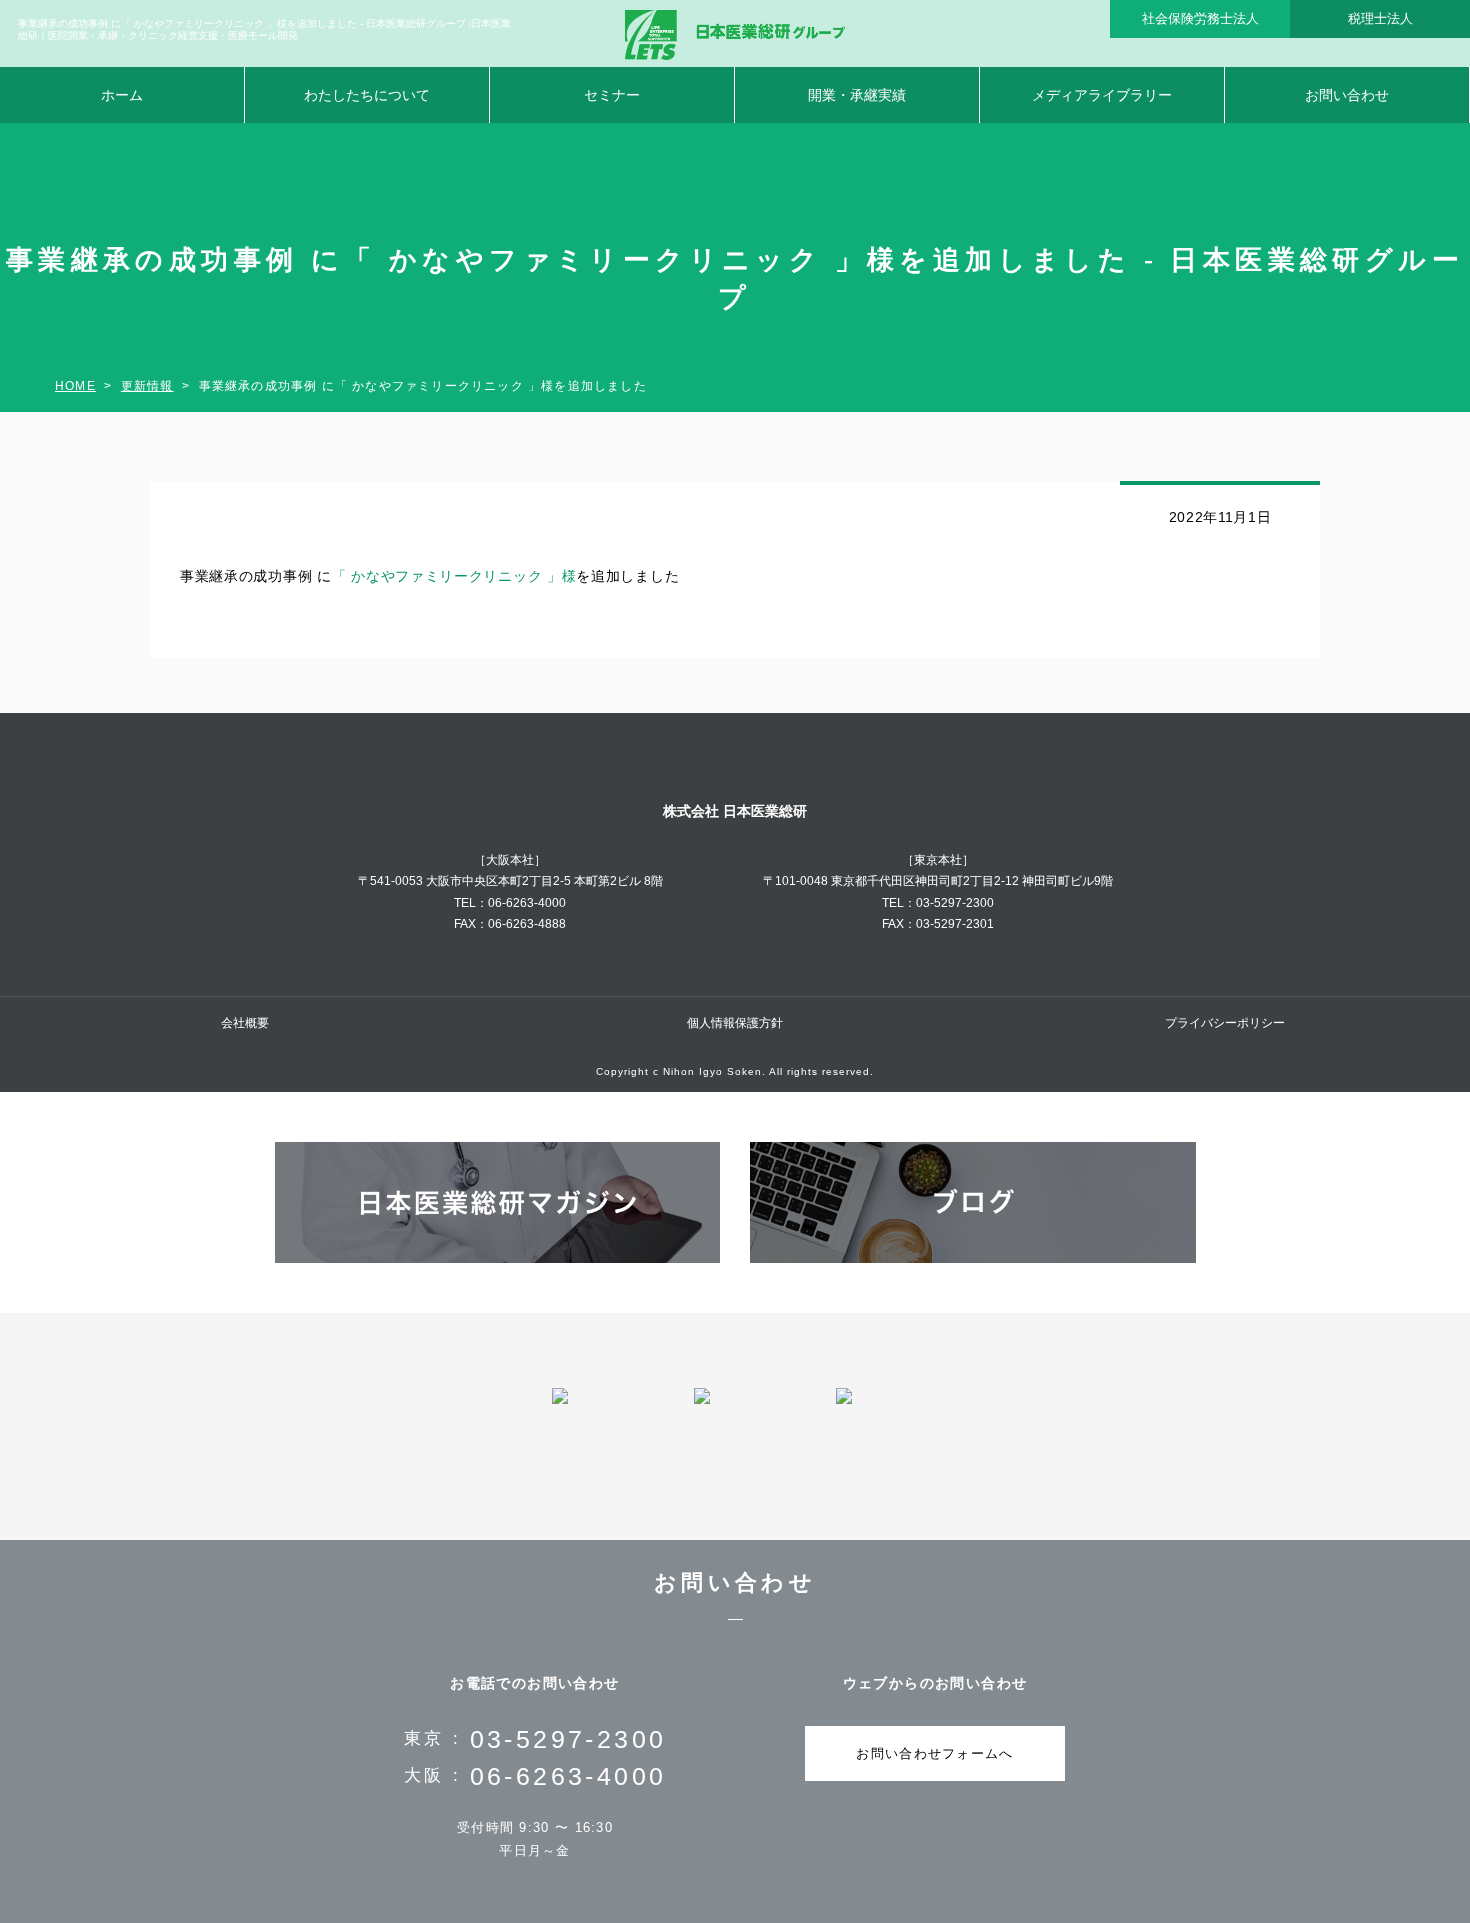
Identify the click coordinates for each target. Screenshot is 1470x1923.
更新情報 (147, 386)
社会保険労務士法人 (1200, 18)
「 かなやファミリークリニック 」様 (454, 576)
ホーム (122, 95)
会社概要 (245, 1023)
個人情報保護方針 (735, 1023)
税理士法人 (1380, 18)
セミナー (612, 95)
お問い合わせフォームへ (934, 1753)
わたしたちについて (367, 95)
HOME (75, 386)
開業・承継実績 (857, 95)
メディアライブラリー (1102, 95)
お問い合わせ (1347, 95)
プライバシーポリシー (1225, 1023)
